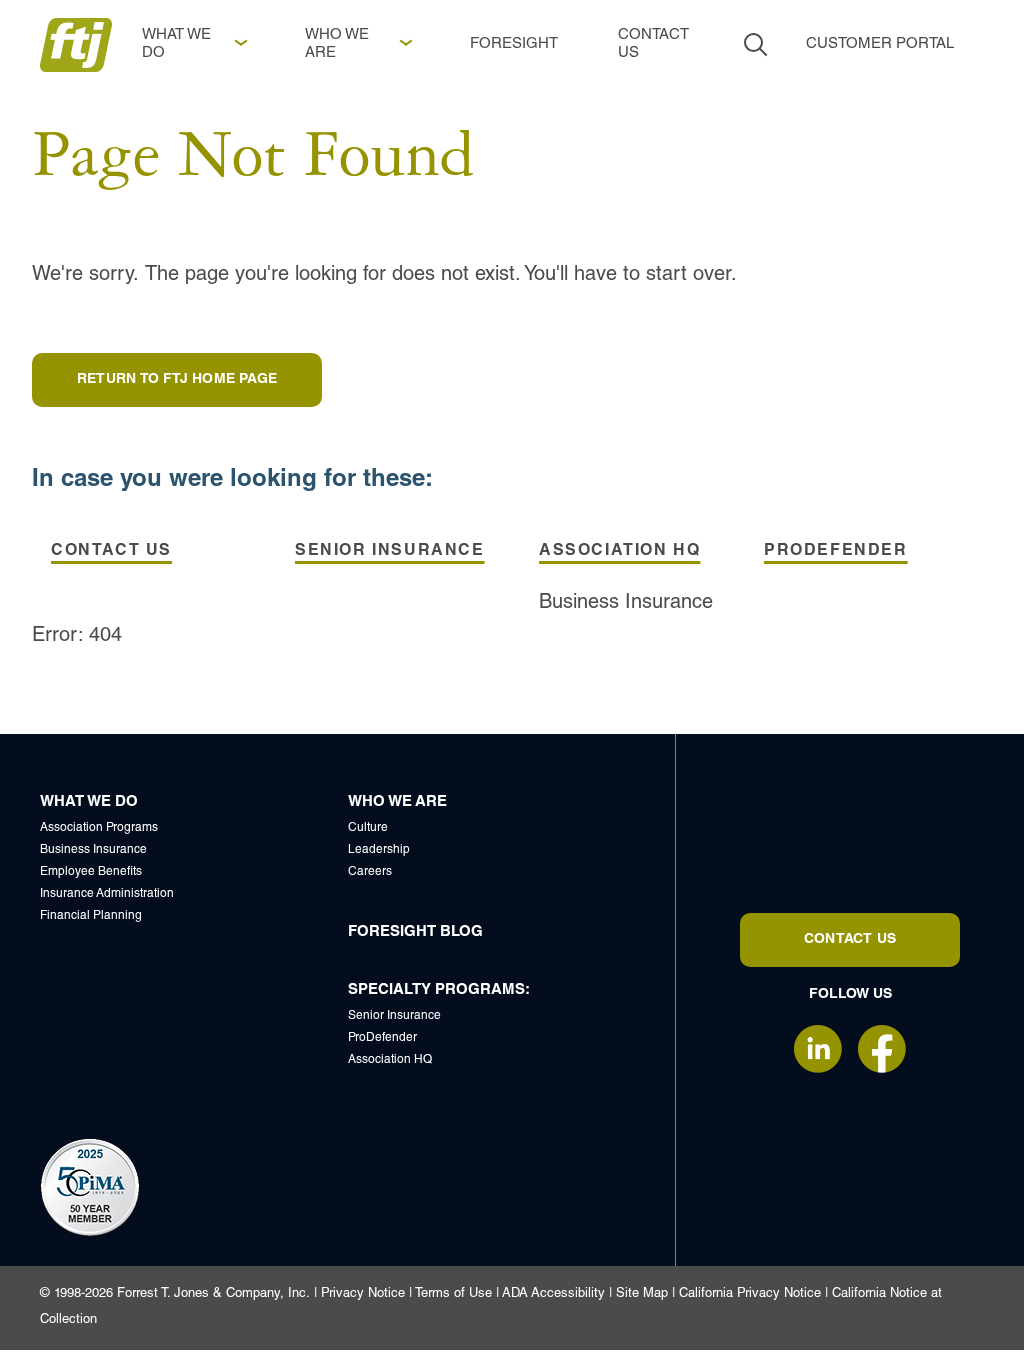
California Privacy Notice (750, 1294)
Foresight (514, 44)
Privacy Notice (363, 1294)
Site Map (642, 1294)
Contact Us (653, 44)
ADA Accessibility (553, 1294)
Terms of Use (453, 1294)
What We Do (176, 44)
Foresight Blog (415, 932)
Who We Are (337, 44)
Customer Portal (880, 44)
